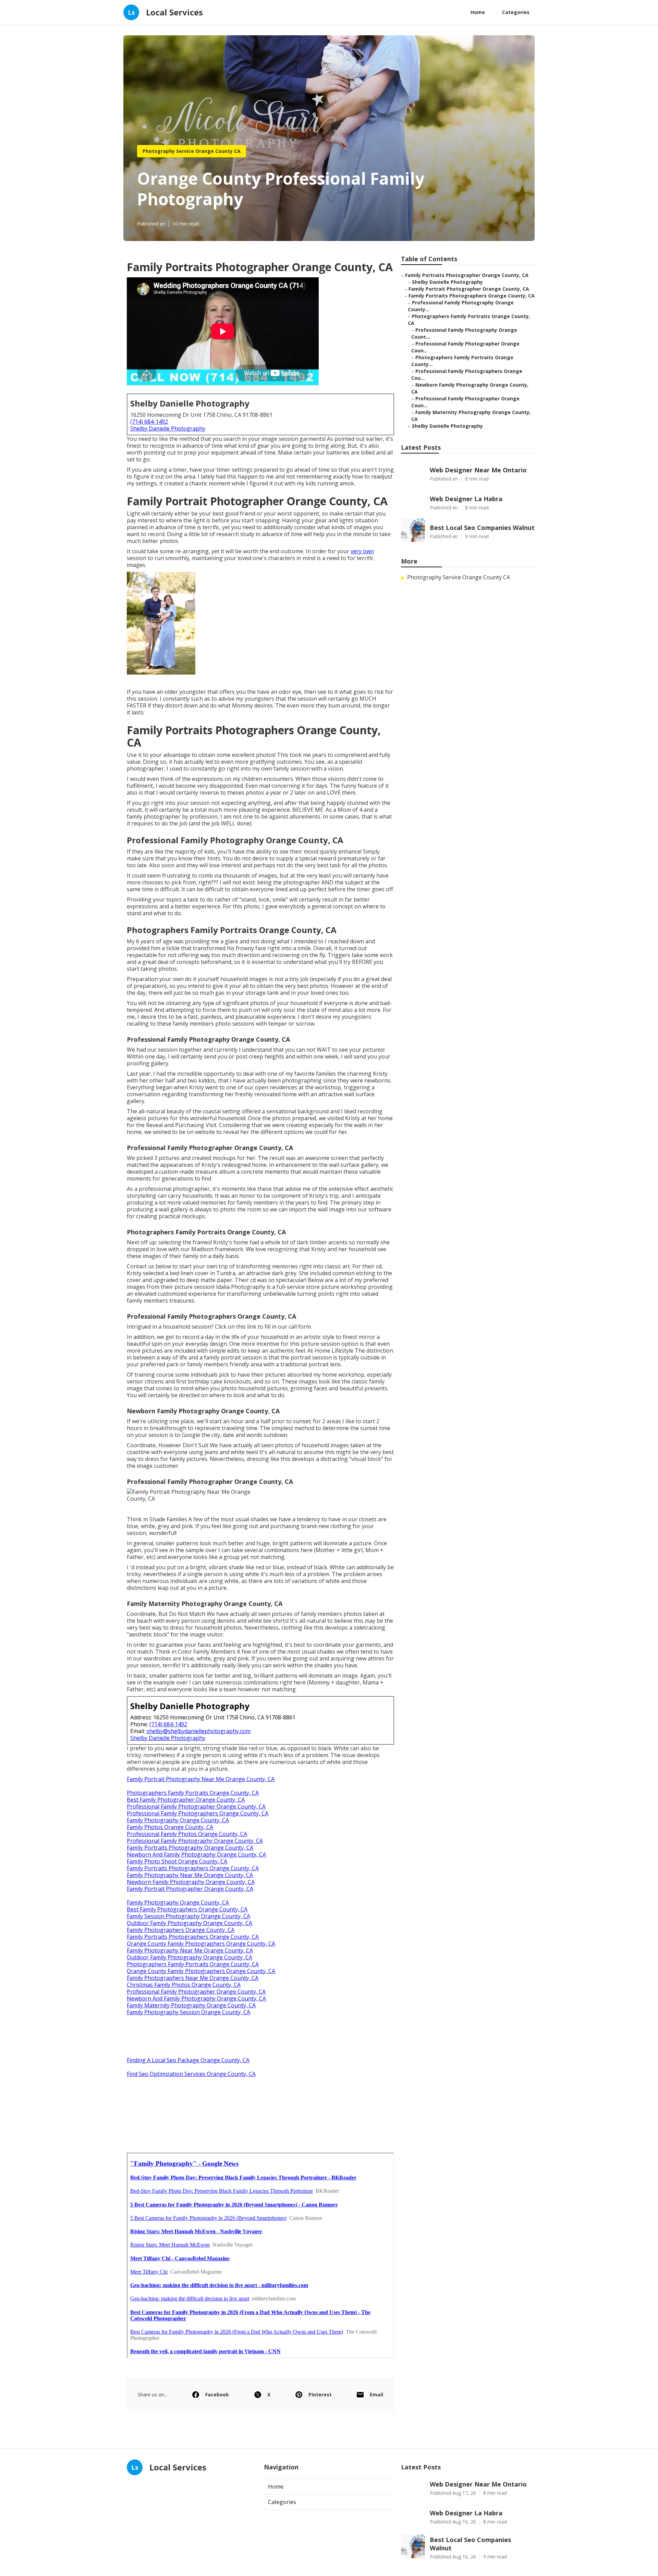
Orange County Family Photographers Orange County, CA (201, 1944)
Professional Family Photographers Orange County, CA (198, 1813)
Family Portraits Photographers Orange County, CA (193, 1868)
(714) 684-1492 (149, 422)
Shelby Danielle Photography (168, 428)
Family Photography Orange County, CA (178, 1820)
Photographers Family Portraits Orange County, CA (193, 1793)
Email (376, 2394)
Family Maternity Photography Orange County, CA (191, 2005)
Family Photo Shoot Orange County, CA (177, 1861)
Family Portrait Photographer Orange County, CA (190, 1889)
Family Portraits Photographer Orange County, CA (467, 275)
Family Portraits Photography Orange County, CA (190, 1848)
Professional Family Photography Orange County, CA (195, 1841)
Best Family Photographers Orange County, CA (187, 1909)
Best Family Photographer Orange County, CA (186, 1800)
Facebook (217, 2394)
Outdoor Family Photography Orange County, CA (190, 1923)
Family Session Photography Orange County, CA (188, 1916)
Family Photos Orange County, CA (170, 1827)
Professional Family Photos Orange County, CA (187, 1834)
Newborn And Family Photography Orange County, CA (196, 1854)
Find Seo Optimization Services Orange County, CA (191, 2074)
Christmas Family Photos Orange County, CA (184, 1985)
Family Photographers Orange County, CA (181, 1930)
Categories (516, 12)
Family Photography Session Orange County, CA (188, 2012)
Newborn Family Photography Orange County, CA (191, 1882)
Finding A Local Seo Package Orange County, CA (188, 2060)
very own (362, 551)
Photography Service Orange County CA (192, 151)
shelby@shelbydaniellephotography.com (198, 1731)
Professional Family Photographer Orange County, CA (196, 1806)
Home (478, 12)
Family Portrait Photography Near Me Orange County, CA (201, 1779)
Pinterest (320, 2394)
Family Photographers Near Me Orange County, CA (193, 1978)
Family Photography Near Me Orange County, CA (190, 1875)
